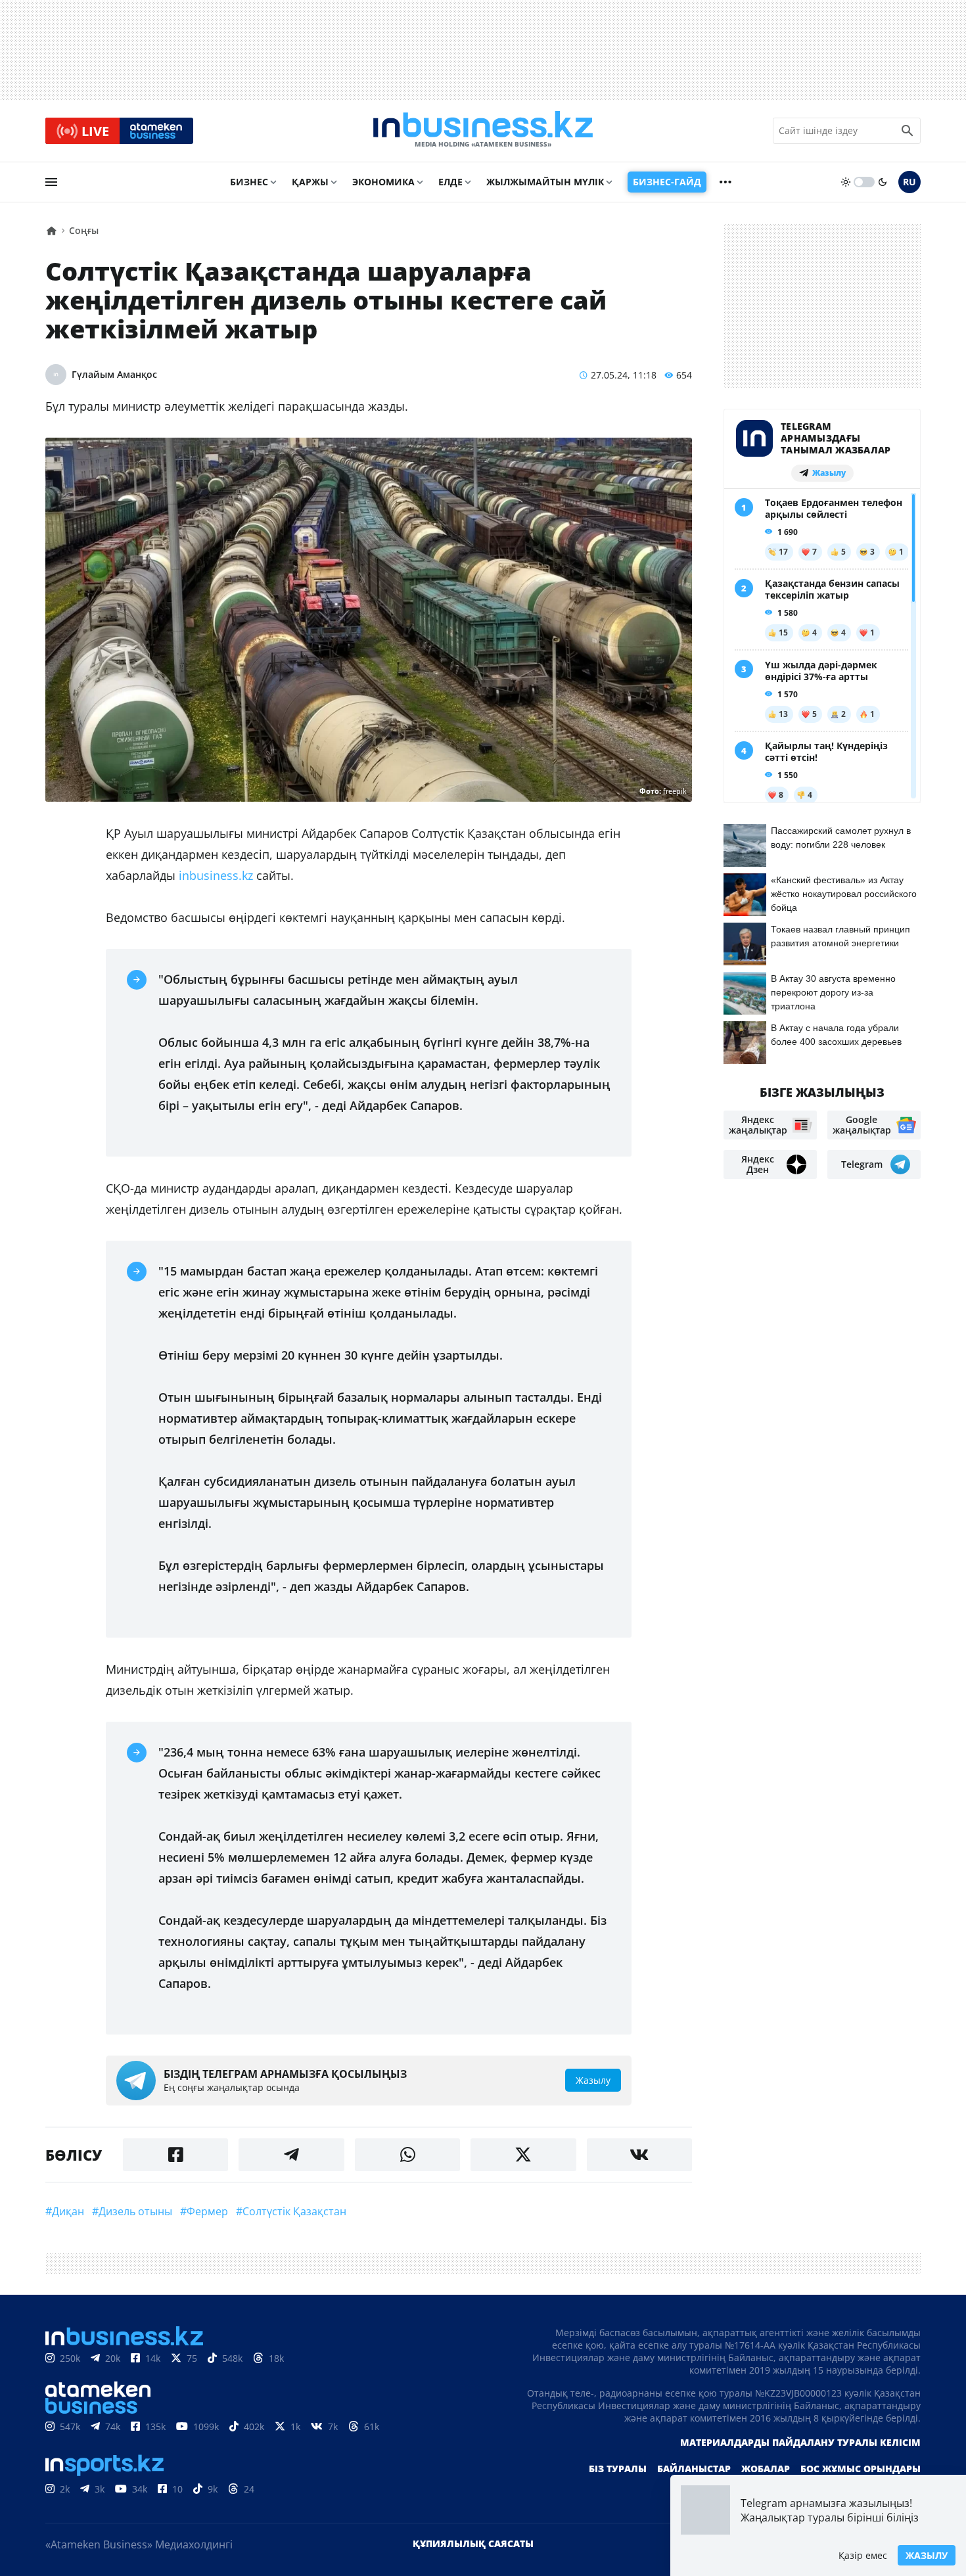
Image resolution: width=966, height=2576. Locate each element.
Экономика (383, 182)
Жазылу (927, 2555)
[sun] (846, 182)
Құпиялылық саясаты (473, 2543)
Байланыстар (694, 2469)
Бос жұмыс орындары (861, 2469)
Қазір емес (863, 2555)
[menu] (51, 182)
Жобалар (766, 2469)
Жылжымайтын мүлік (545, 182)
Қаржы (310, 182)
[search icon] (908, 131)
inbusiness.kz (216, 875)
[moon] (883, 182)
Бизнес (249, 182)
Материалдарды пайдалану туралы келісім (800, 2442)
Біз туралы (618, 2469)
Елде (450, 182)
